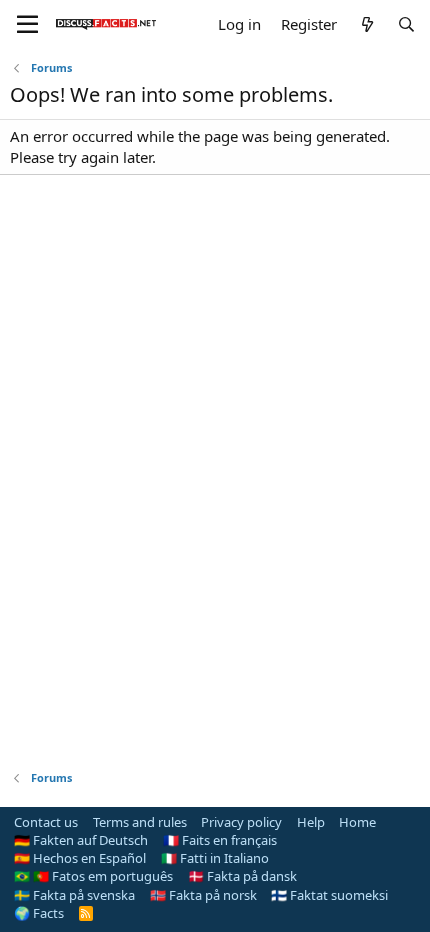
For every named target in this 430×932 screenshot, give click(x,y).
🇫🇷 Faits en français (220, 840)
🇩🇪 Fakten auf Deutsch (81, 840)
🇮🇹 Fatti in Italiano (215, 858)
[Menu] (27, 25)
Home (357, 822)
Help (311, 822)
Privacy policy (241, 822)
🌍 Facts (39, 913)
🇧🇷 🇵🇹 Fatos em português (93, 876)
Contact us (46, 822)
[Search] (406, 24)
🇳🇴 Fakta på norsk (203, 895)
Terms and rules (140, 822)
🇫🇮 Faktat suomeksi (329, 895)
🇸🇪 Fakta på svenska (74, 895)
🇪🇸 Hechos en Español (80, 858)
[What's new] (366, 24)
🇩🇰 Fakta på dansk (242, 876)
